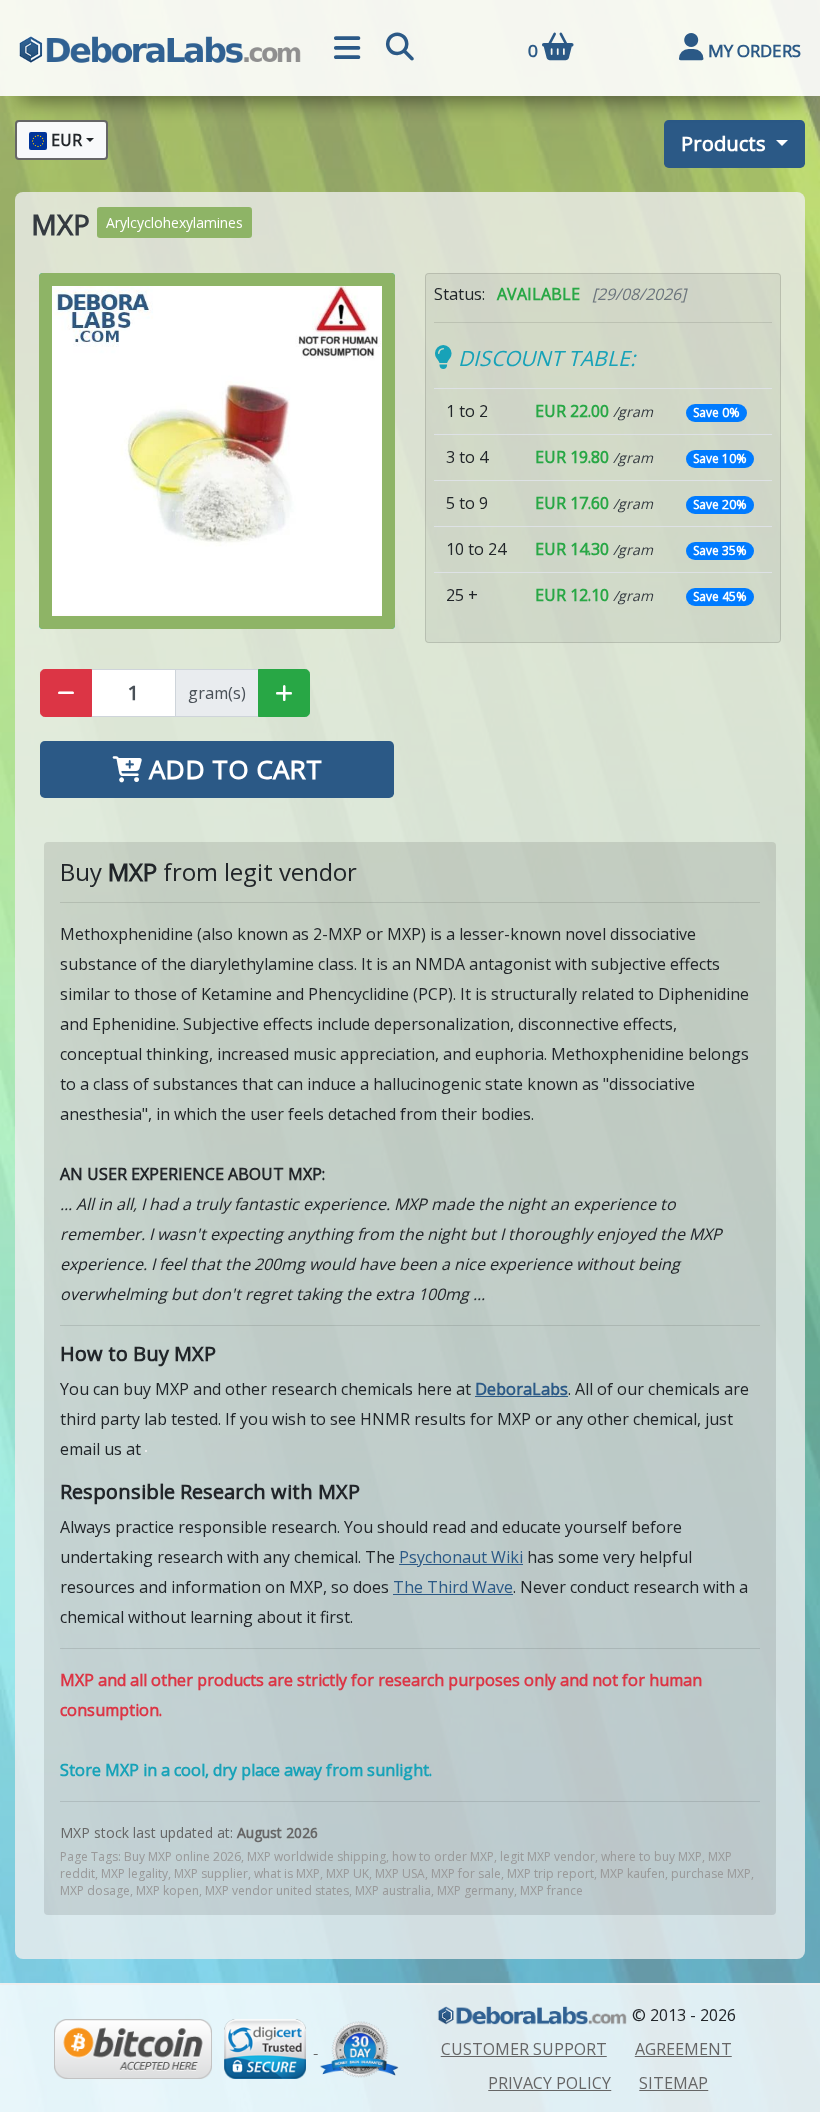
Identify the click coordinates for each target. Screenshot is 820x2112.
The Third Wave (453, 1587)
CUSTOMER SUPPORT (524, 2049)
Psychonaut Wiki (461, 1557)
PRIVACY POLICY (549, 2083)
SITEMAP (673, 2083)
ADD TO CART (232, 769)
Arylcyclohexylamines (174, 222)
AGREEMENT (683, 2049)
